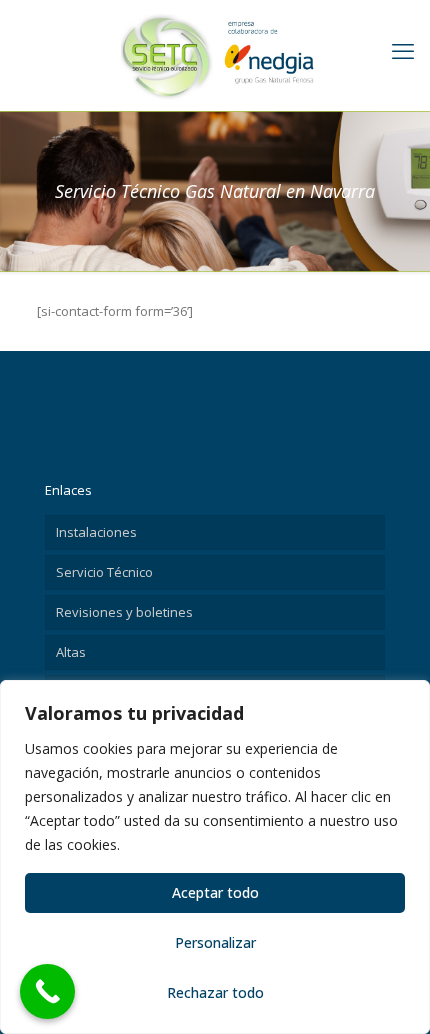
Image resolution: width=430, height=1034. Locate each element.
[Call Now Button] (47, 991)
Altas (71, 652)
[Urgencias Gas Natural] (215, 55)
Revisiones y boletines (124, 612)
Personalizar (215, 942)
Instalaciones (96, 532)
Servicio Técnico (104, 572)
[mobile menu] (403, 50)
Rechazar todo (215, 992)
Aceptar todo (215, 892)
